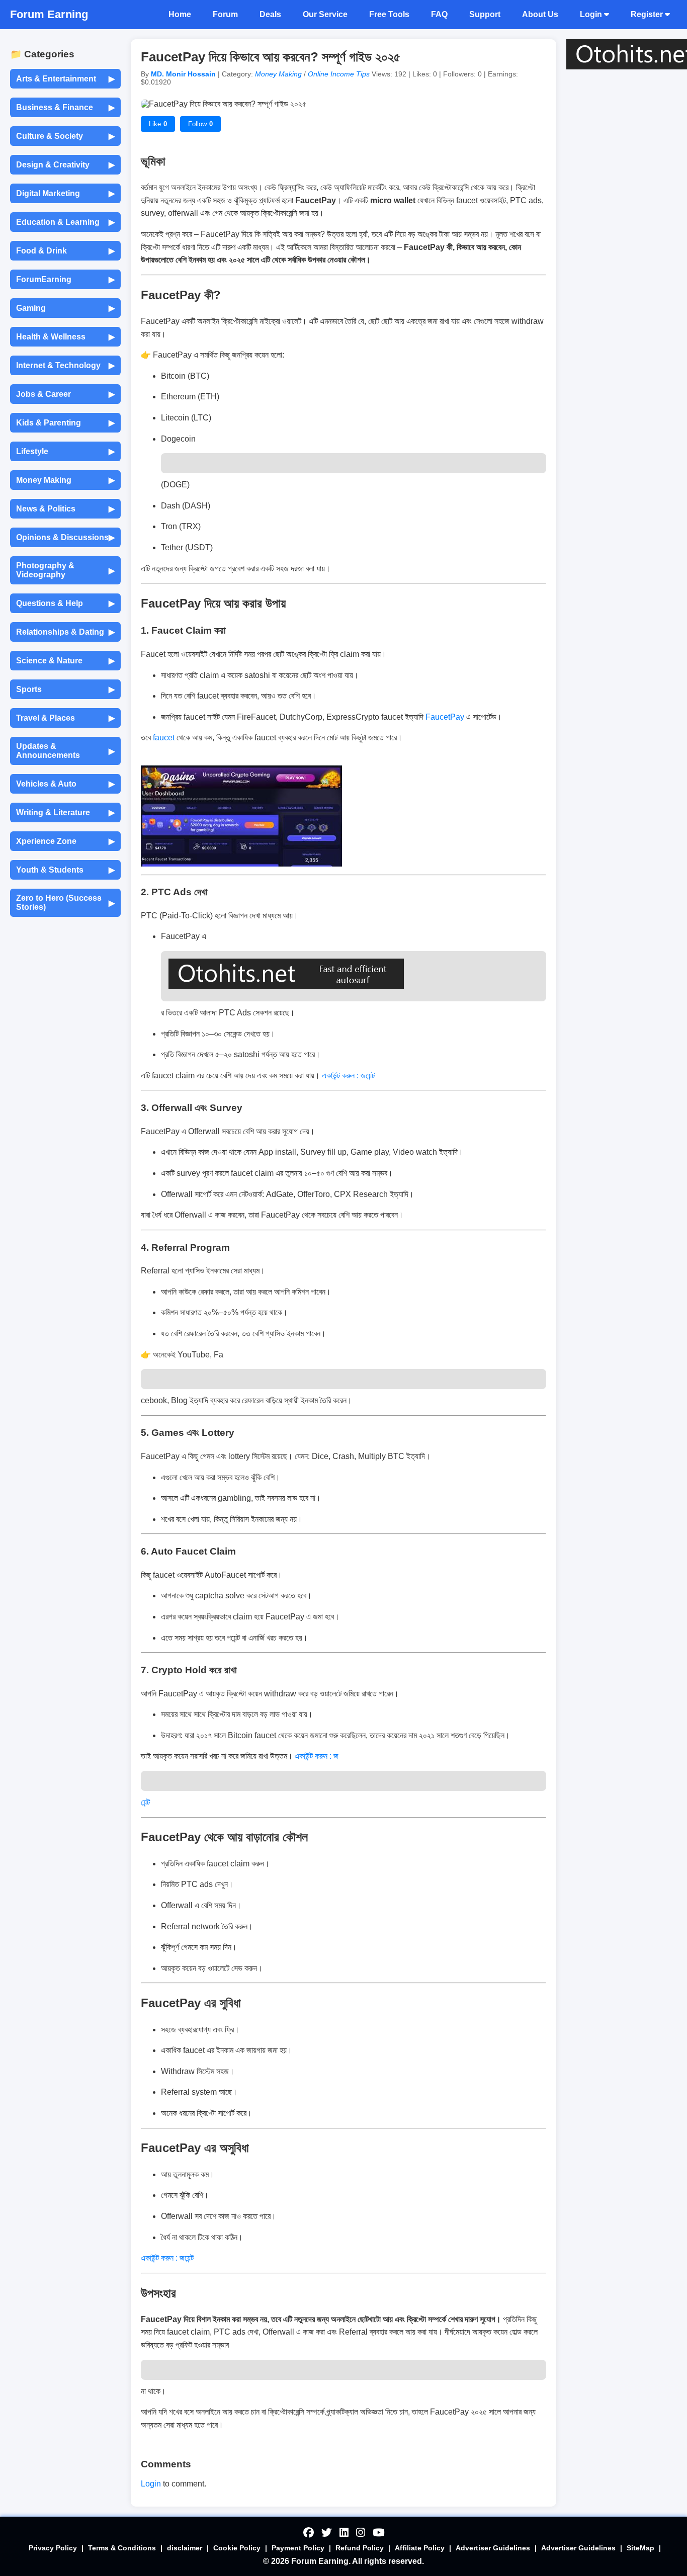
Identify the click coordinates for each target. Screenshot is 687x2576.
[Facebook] (309, 2533)
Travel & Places (65, 718)
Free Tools (389, 14)
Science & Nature (65, 661)
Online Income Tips (340, 74)
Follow (200, 124)
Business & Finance (65, 108)
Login (592, 14)
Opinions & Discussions (65, 538)
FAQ (439, 14)
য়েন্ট (146, 1802)
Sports (65, 690)
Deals (270, 14)
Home (180, 14)
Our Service (325, 14)
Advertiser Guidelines (493, 2548)
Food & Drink (65, 251)
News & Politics (65, 509)
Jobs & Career (65, 394)
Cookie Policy (237, 2548)
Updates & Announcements (65, 751)
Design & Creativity (65, 165)
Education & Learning (65, 222)
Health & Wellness (65, 337)
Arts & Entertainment (65, 79)
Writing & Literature (65, 813)
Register (648, 14)
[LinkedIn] (344, 2533)
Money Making (65, 480)
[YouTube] (378, 2533)
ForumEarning (65, 280)
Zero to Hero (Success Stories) (65, 903)
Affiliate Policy (420, 2548)
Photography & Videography (65, 570)
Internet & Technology (65, 366)
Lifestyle (65, 452)
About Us (540, 14)
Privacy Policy (53, 2548)
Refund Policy (360, 2548)
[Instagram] (361, 2533)
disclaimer (185, 2548)
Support (485, 14)
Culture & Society (65, 136)
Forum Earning (49, 14)
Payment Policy (298, 2548)
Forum (225, 14)
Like (158, 124)
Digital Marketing (65, 194)
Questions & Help (65, 604)
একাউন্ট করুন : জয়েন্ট (349, 1076)
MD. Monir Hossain (184, 74)
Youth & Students (65, 870)
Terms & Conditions (122, 2548)
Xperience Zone (65, 841)
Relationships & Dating (65, 632)
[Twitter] (327, 2533)
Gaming (65, 308)
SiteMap (640, 2548)
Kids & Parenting (65, 423)
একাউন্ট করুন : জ (317, 1756)
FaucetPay (444, 717)
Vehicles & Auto (65, 784)
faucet (165, 738)
